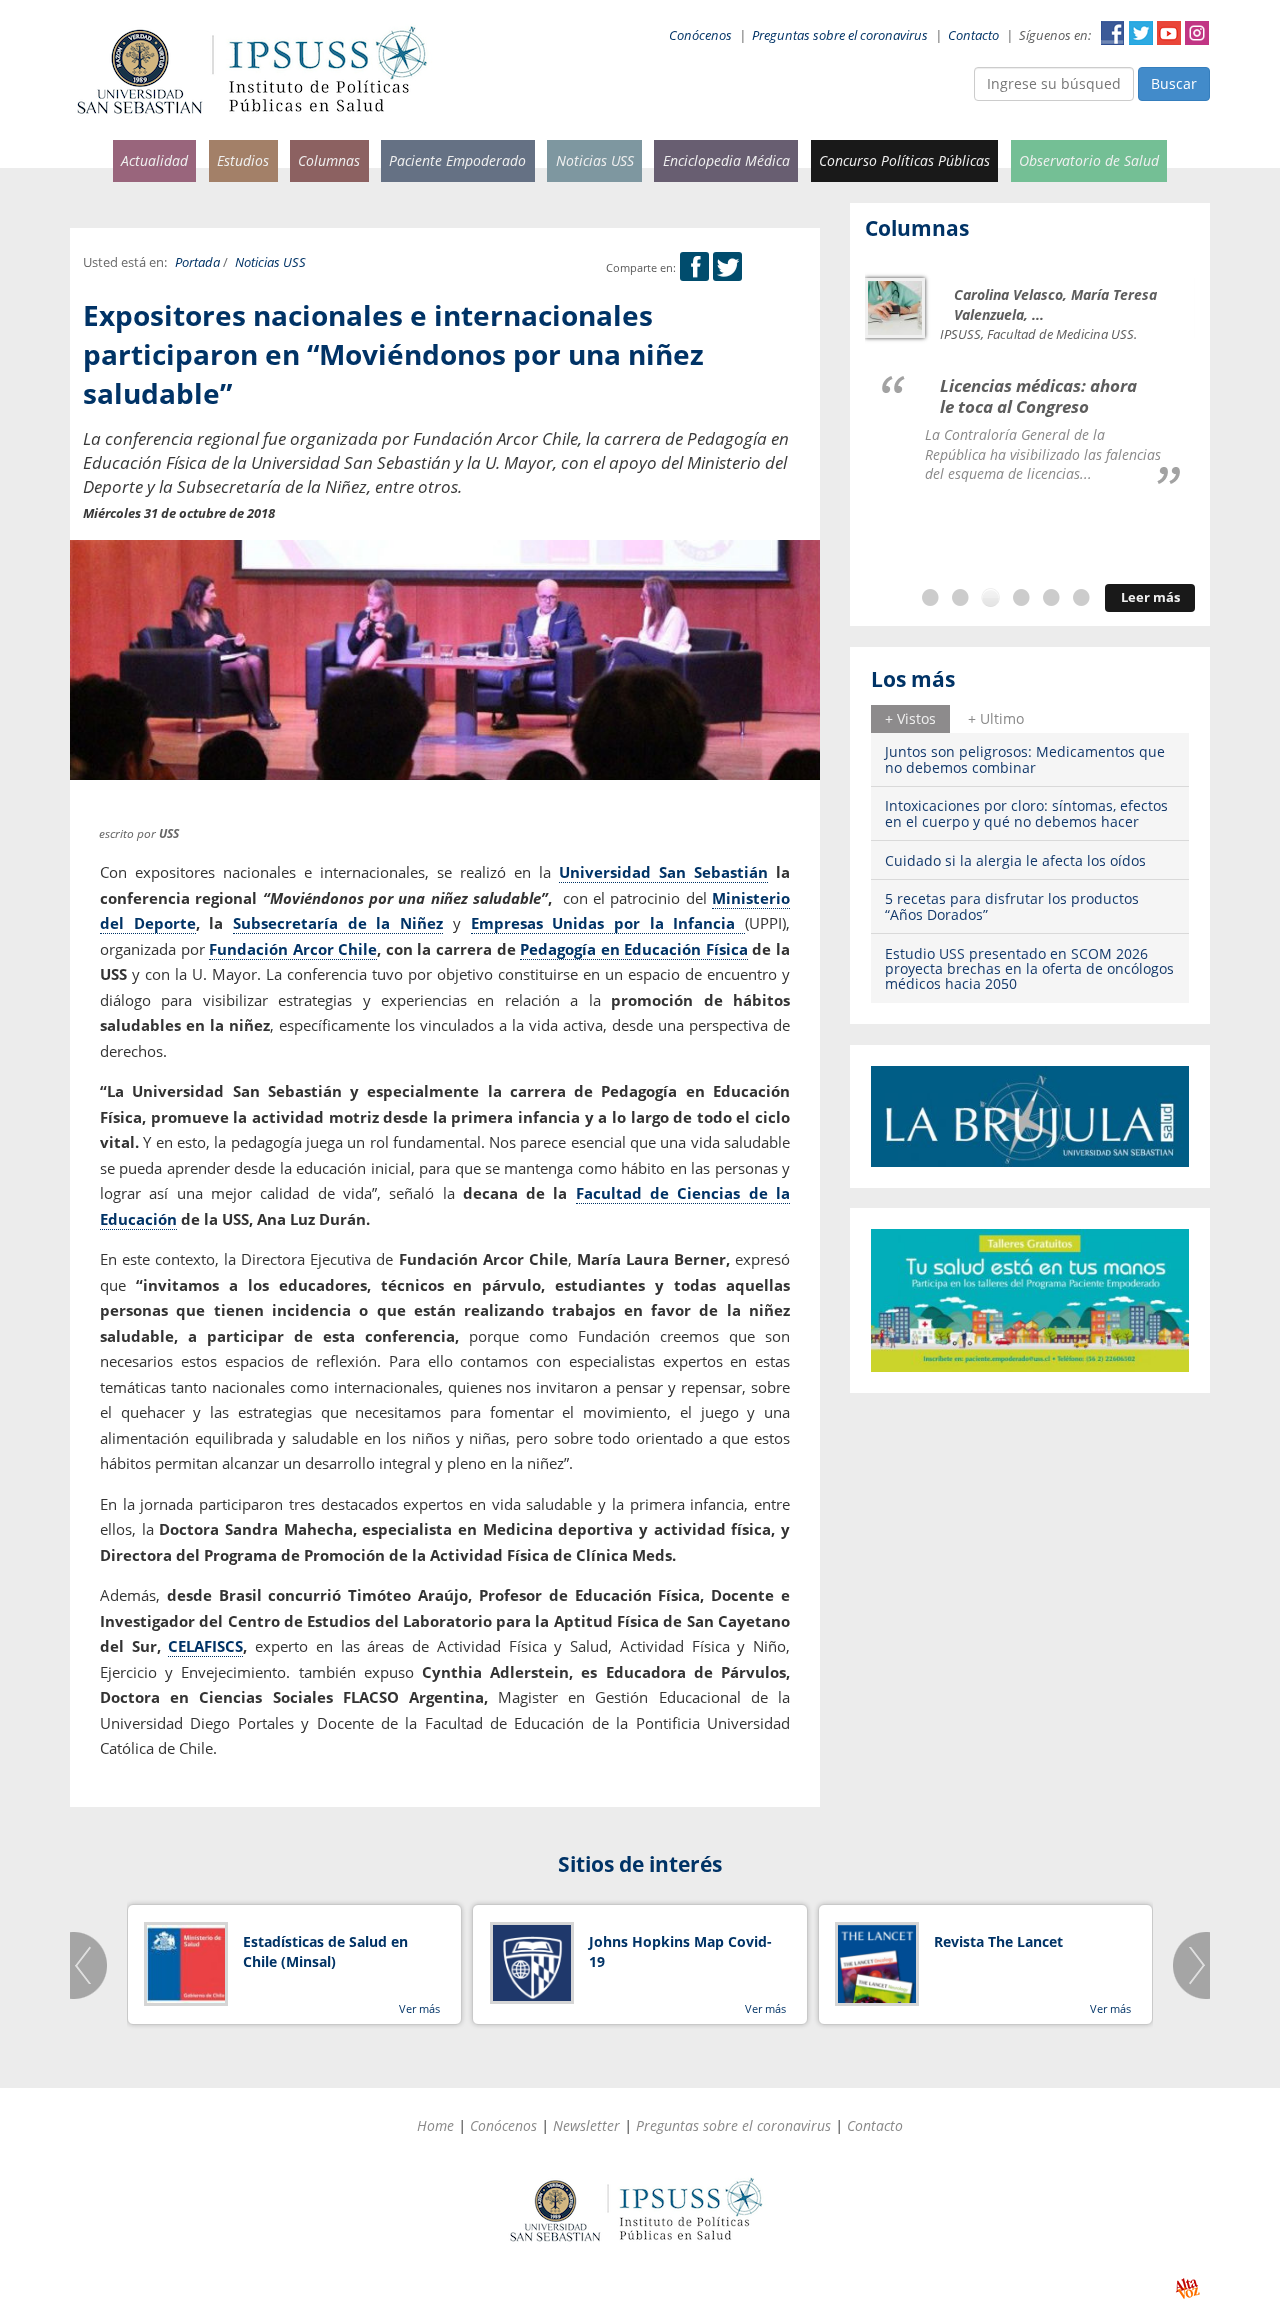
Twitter (1141, 33)
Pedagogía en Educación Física (634, 949)
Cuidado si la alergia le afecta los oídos (1015, 860)
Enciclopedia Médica (726, 160)
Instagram (1197, 33)
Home (435, 2125)
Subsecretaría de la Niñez (338, 923)
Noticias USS (595, 160)
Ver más (419, 2008)
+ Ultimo (996, 718)
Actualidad (154, 160)
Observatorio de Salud (1089, 160)
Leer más (1150, 597)
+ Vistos (910, 718)
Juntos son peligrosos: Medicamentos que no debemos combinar (1025, 759)
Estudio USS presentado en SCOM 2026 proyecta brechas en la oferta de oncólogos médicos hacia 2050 (1029, 969)
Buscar (1174, 83)
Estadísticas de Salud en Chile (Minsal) (325, 1951)
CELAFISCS (205, 1646)
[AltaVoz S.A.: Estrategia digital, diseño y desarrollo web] (1187, 2288)
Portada (197, 262)
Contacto (973, 35)
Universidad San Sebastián (663, 872)
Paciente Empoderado (457, 160)
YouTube (1169, 33)
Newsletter (586, 2125)
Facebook (1113, 33)
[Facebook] (694, 267)
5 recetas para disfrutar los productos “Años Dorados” (1012, 906)
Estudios (243, 160)
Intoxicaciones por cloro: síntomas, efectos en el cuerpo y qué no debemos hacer (1026, 813)
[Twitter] (727, 267)
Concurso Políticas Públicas (904, 160)
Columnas (329, 160)
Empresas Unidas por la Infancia (608, 923)
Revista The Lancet (998, 1941)
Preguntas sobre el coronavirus (840, 35)
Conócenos (700, 35)
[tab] (910, 719)
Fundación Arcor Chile (293, 949)
